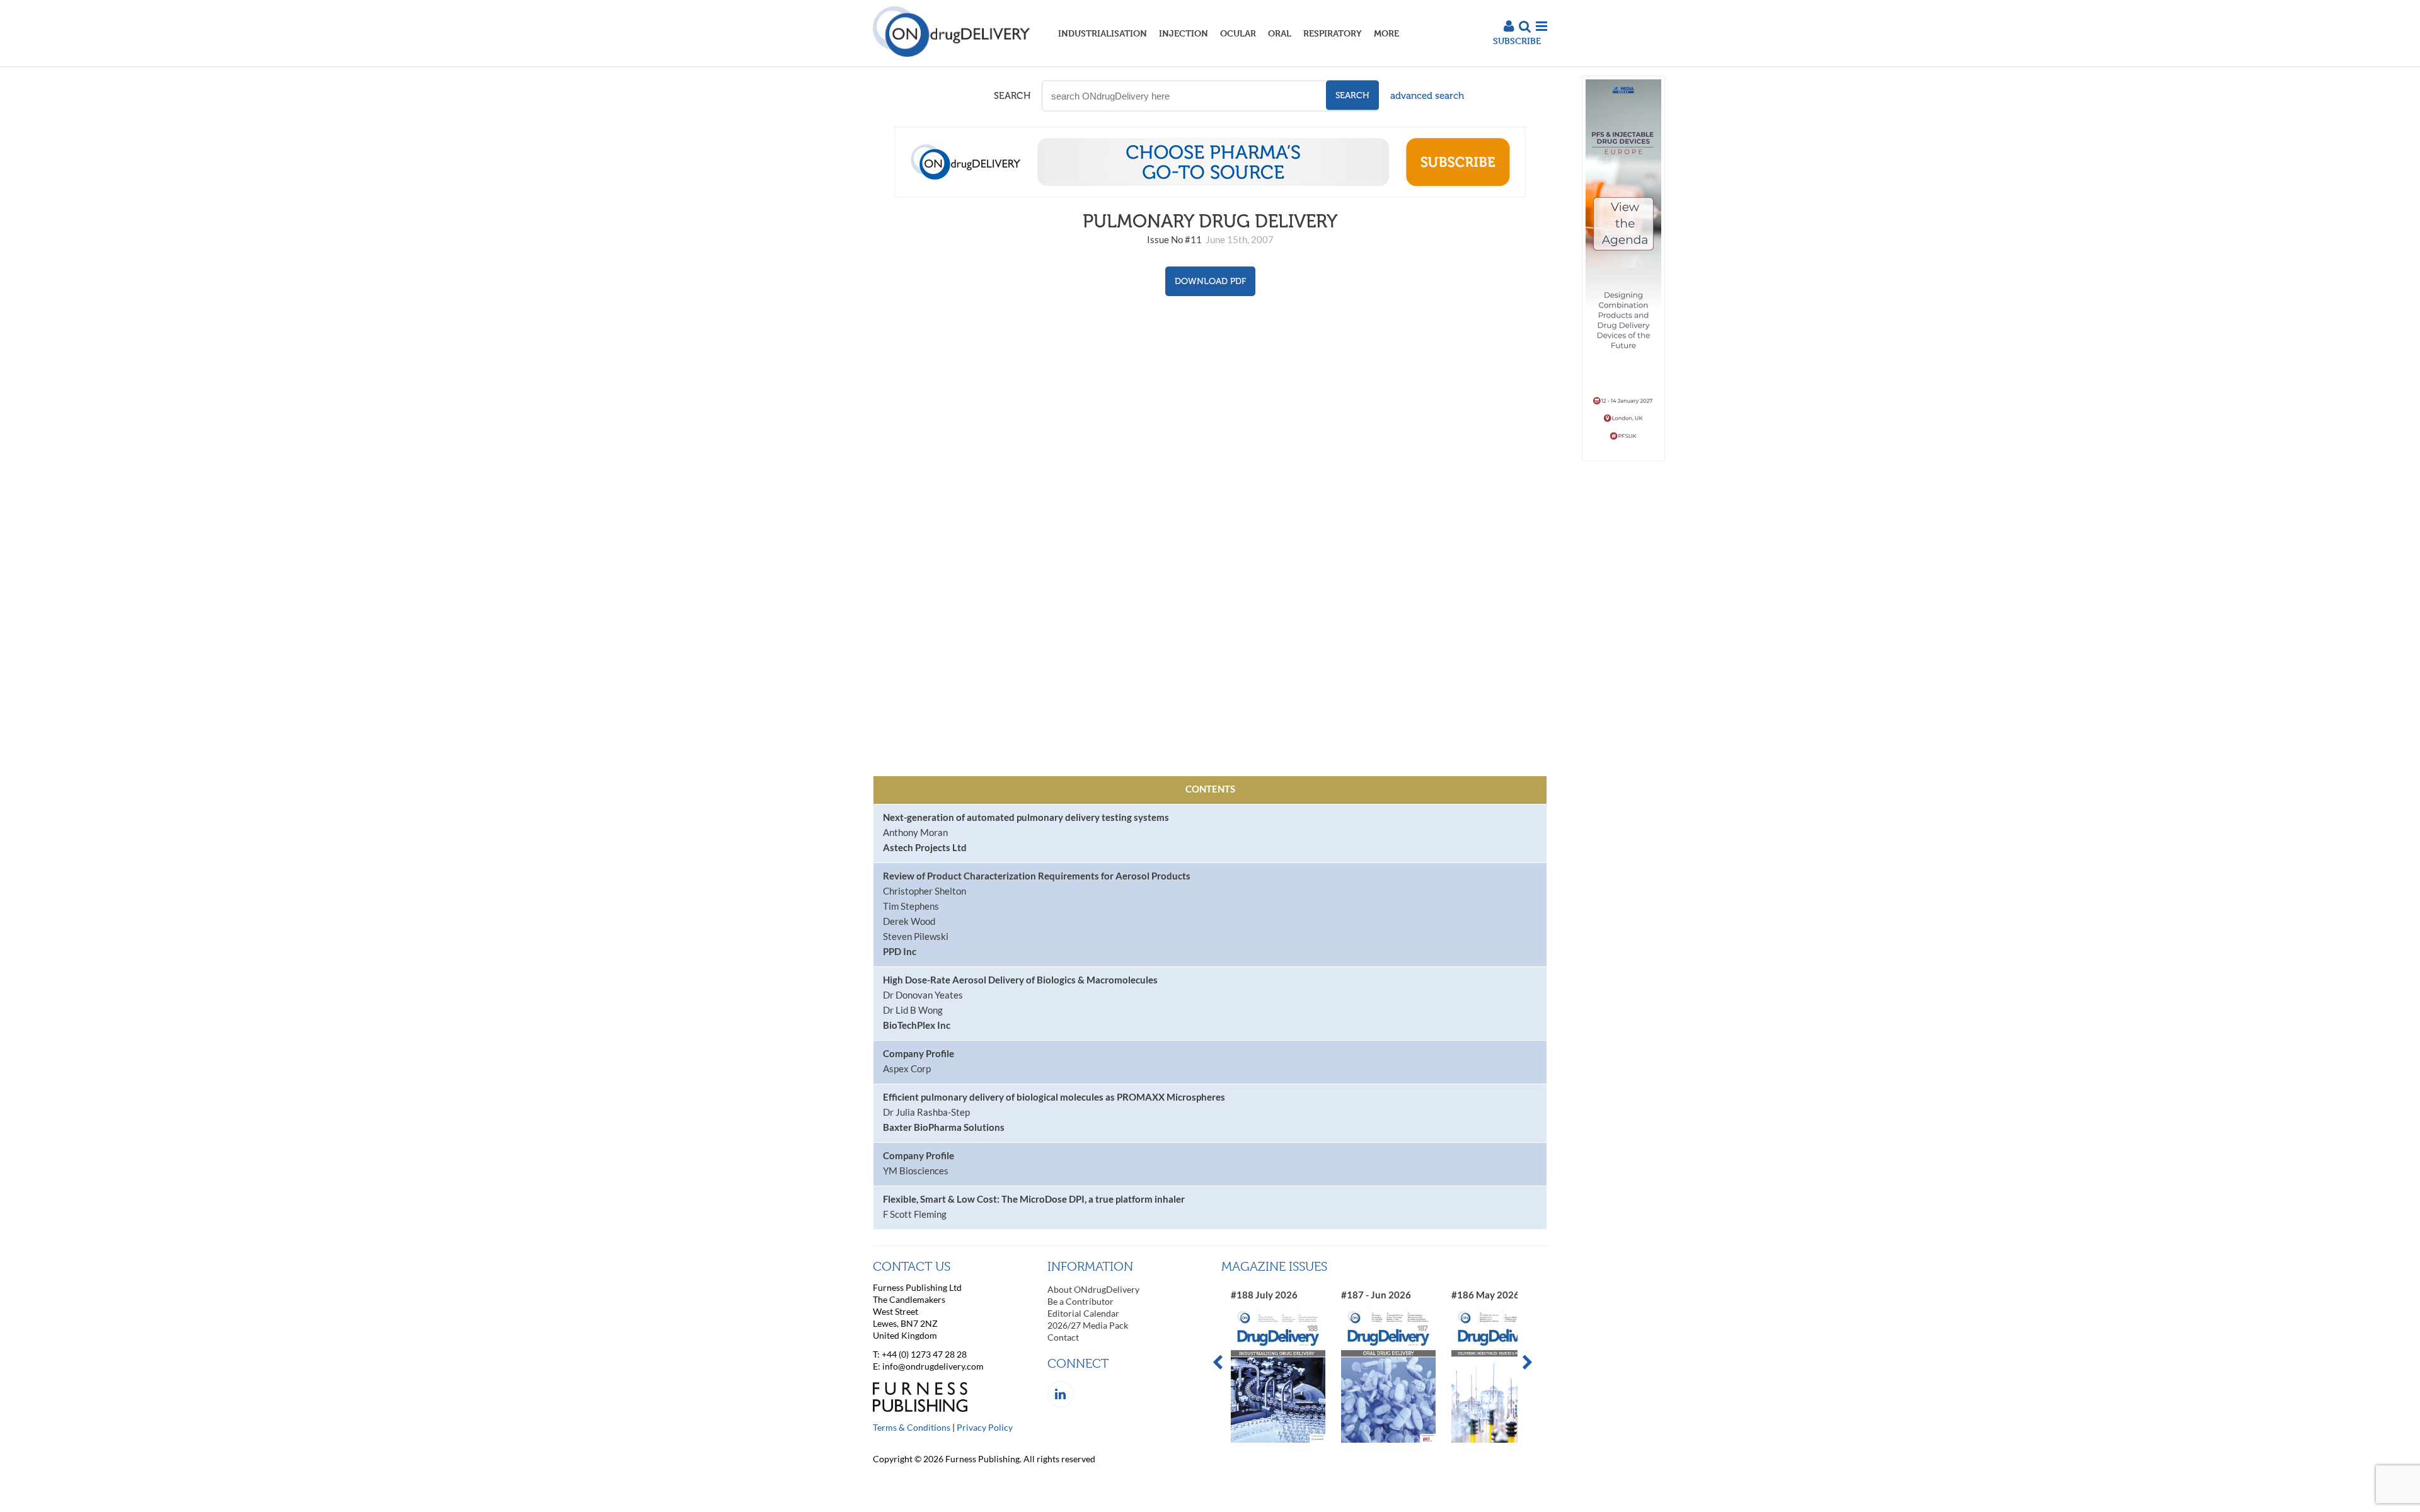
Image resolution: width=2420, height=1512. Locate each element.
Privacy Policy (985, 1427)
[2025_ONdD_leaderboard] (1210, 193)
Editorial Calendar (1083, 1313)
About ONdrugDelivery (1093, 1289)
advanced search (1427, 96)
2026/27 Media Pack (1088, 1325)
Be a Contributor (1080, 1301)
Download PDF (1210, 281)
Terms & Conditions (912, 1427)
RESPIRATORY (1333, 33)
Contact (1063, 1337)
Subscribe (1517, 41)
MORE (1386, 33)
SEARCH (1012, 96)
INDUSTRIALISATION (1103, 33)
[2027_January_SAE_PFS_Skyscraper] (1623, 458)
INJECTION (1184, 33)
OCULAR (1238, 33)
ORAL (1280, 33)
